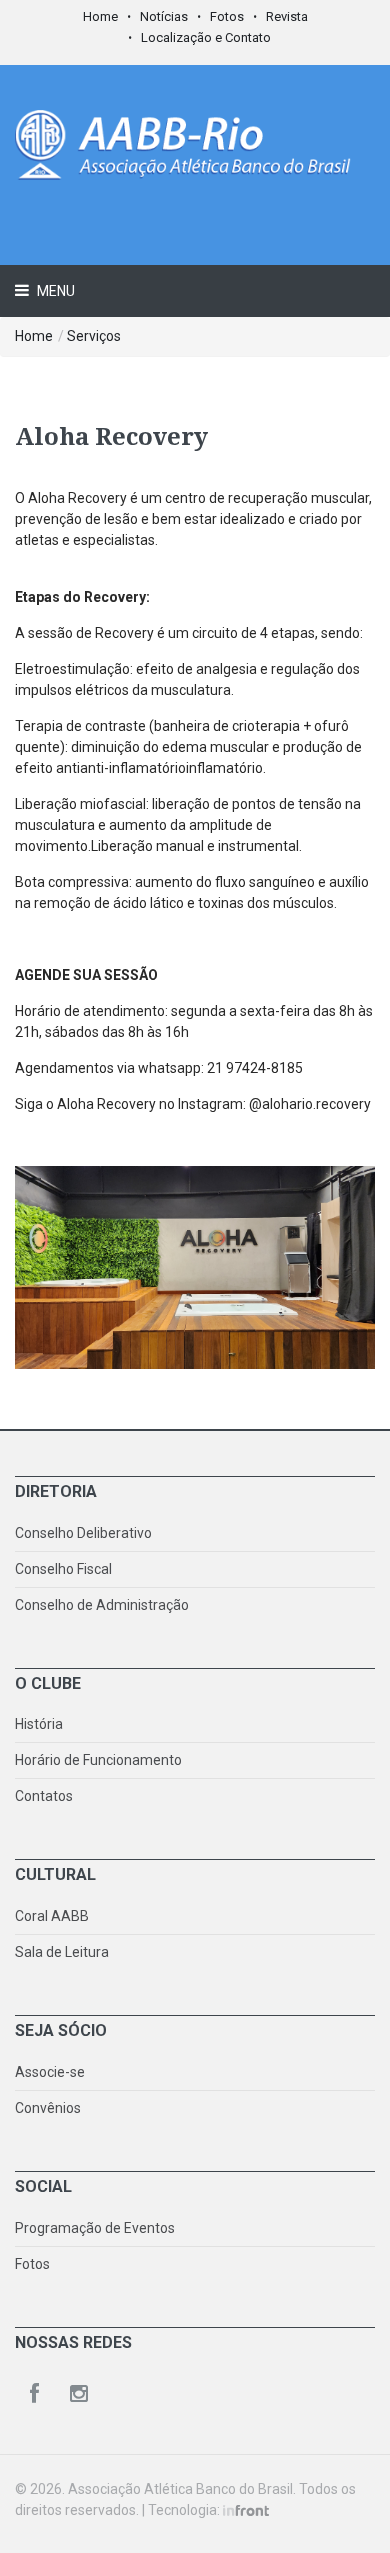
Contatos (44, 1796)
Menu (54, 291)
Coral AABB (52, 1916)
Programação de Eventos (95, 2228)
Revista (287, 16)
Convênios (48, 2108)
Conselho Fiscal (63, 1569)
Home (100, 16)
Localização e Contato (206, 37)
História (39, 1724)
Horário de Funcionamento (98, 1760)
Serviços (94, 336)
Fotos (227, 16)
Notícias (164, 16)
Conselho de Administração (102, 1605)
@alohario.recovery (310, 1104)
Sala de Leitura (62, 1952)
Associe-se (50, 2072)
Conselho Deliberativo (83, 1533)
